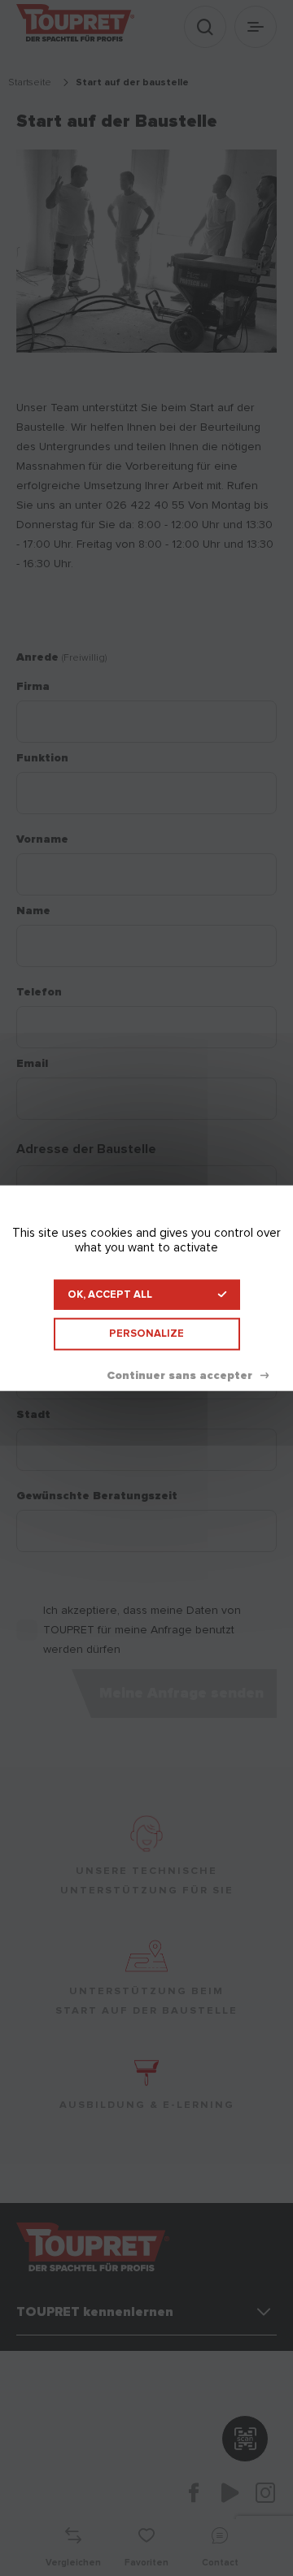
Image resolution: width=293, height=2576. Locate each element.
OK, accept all (110, 1295)
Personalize (146, 1334)
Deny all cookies (188, 1375)
